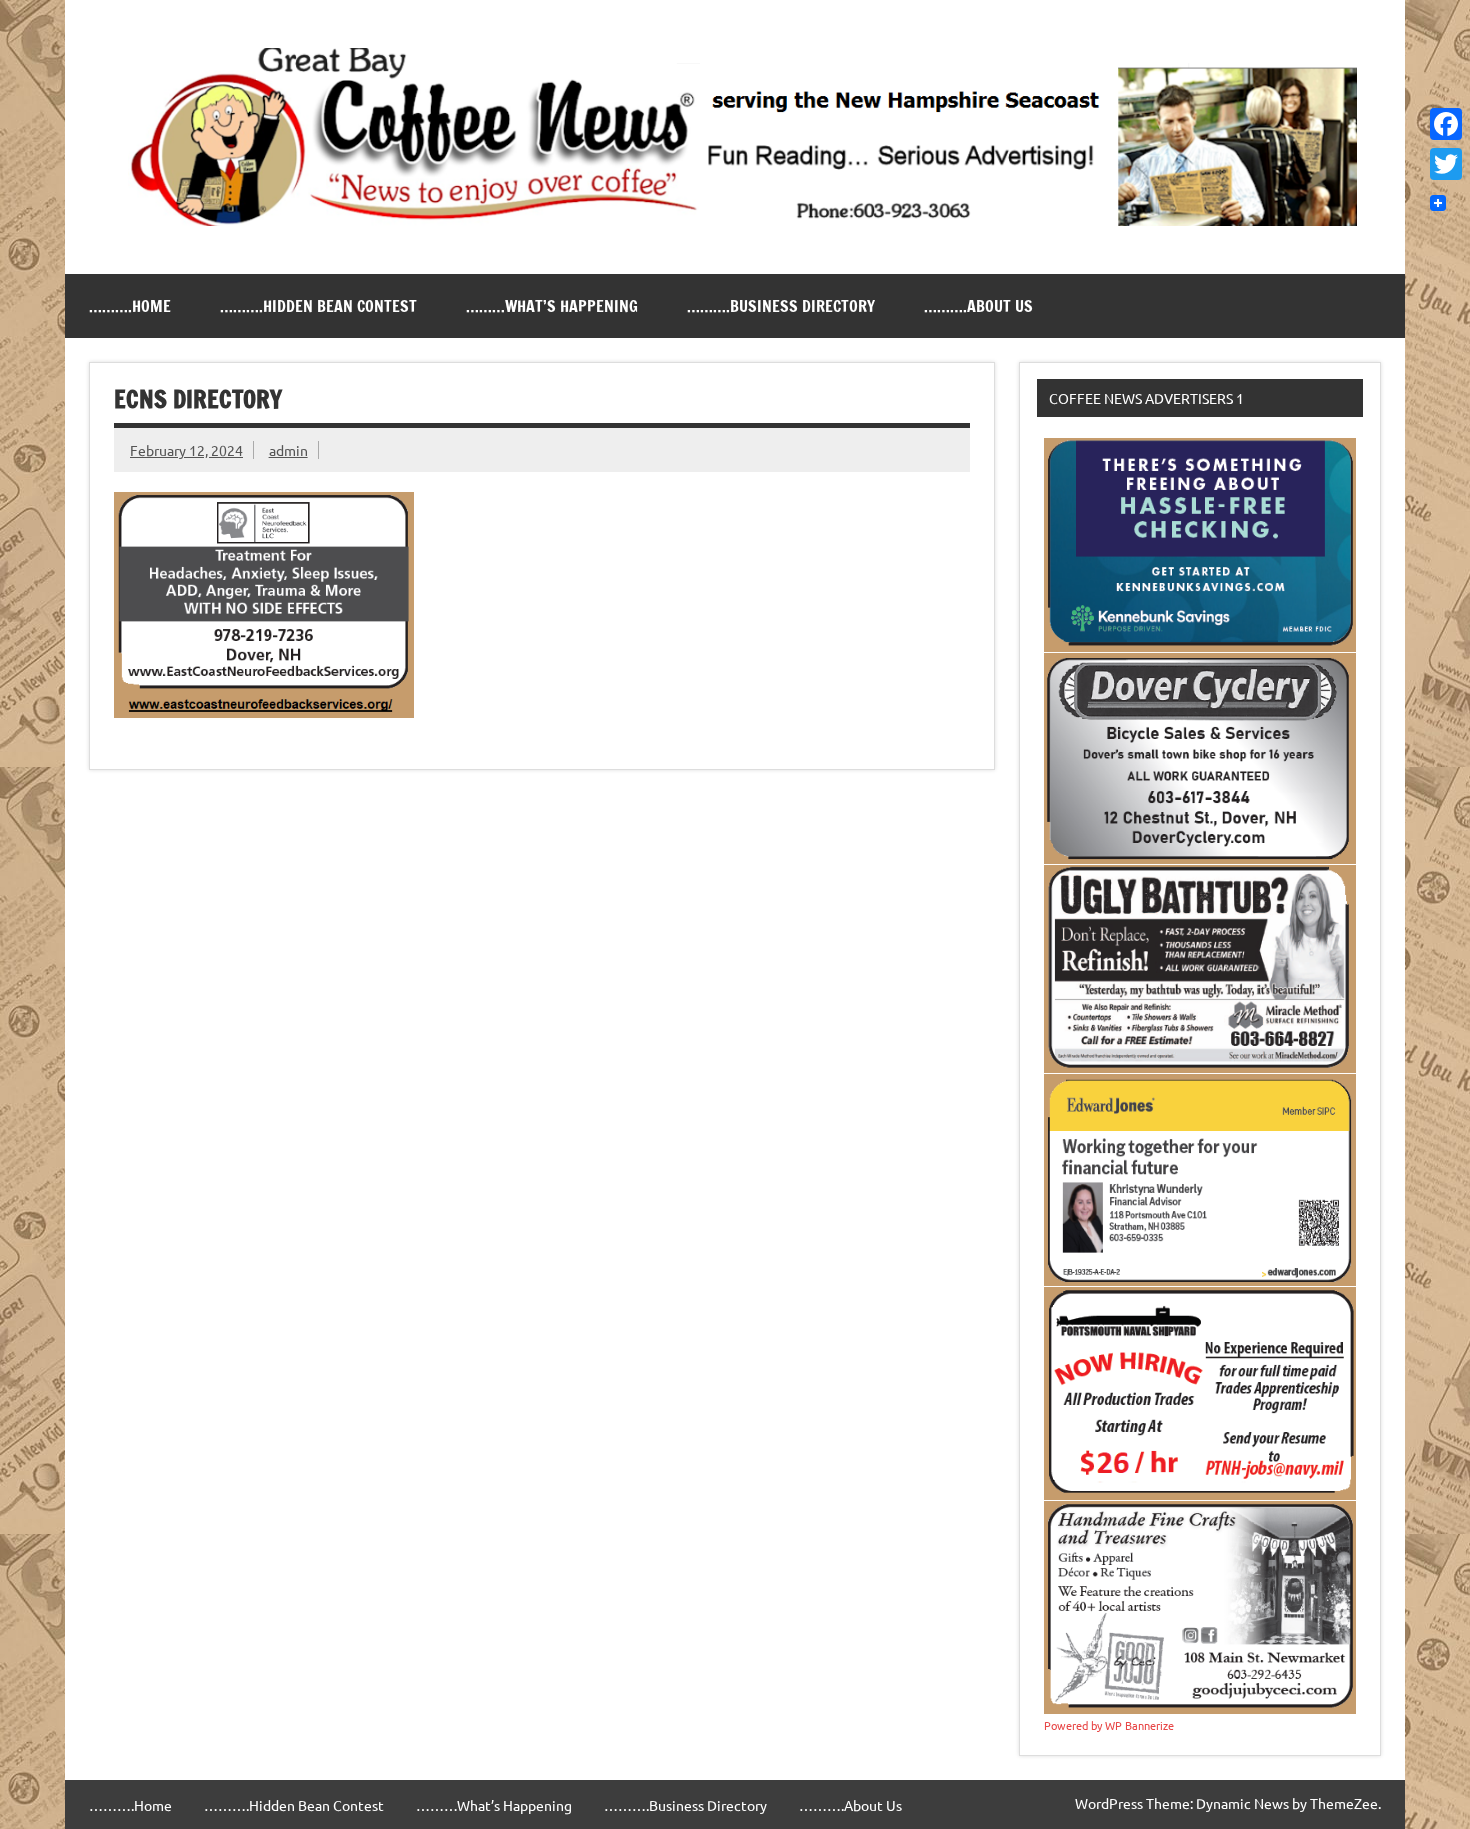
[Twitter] (1446, 164)
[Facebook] (1446, 124)
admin (288, 450)
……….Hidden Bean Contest (318, 306)
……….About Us (978, 306)
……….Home (130, 306)
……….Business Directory (781, 306)
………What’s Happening (552, 306)
